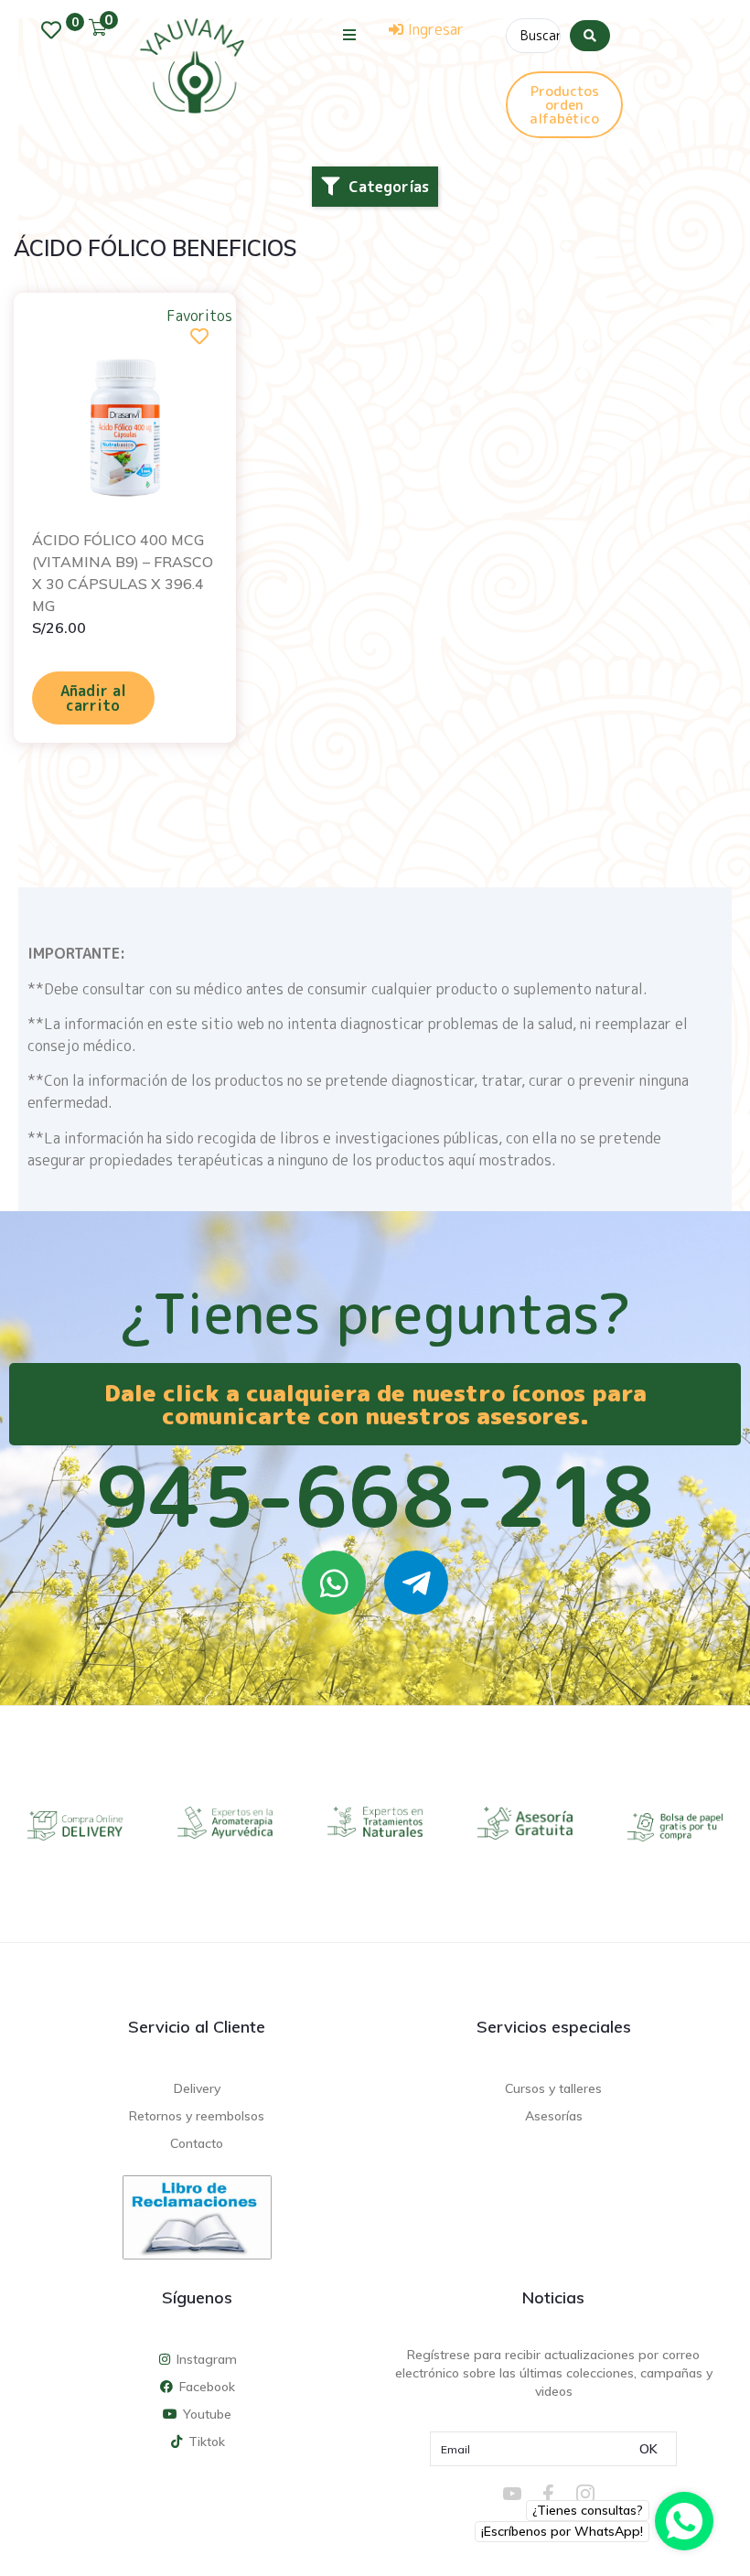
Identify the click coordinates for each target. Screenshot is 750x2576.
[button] (350, 34)
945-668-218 (375, 1496)
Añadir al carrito (93, 698)
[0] (56, 30)
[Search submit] (590, 36)
